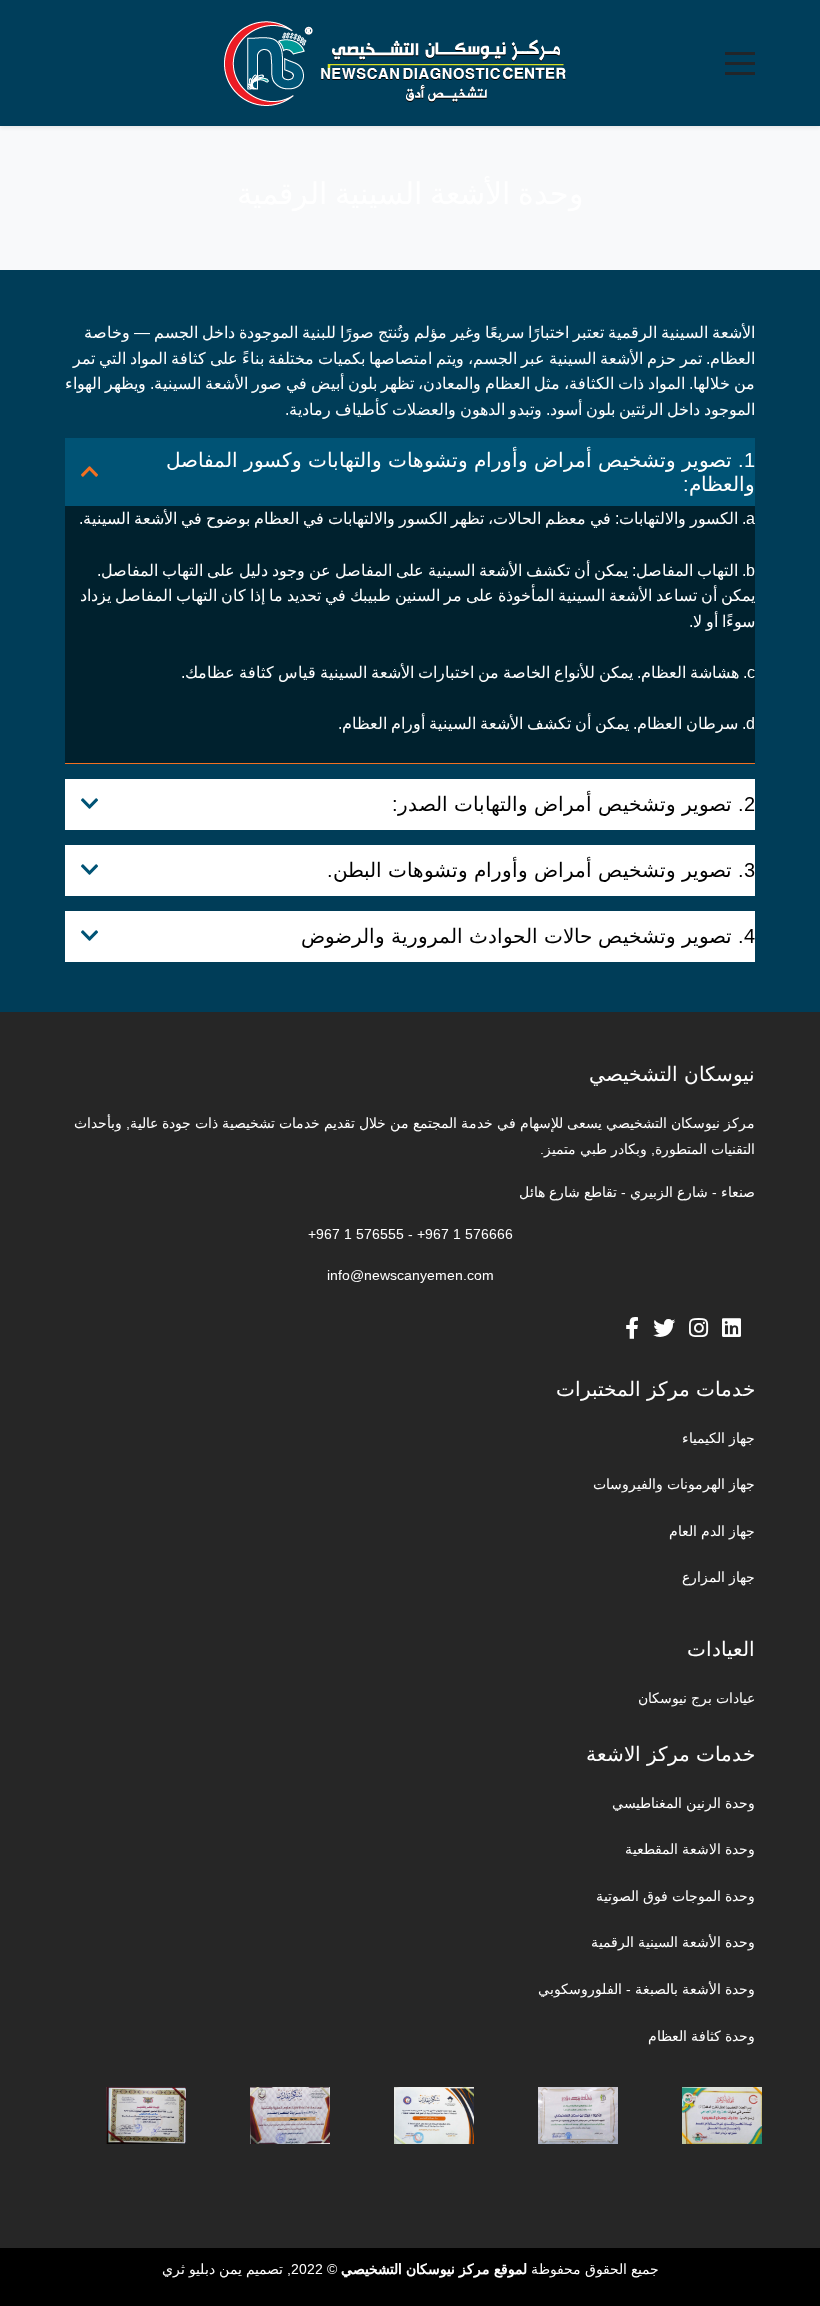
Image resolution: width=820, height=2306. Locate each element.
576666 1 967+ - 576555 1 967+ (410, 1234)
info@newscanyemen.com (410, 1275)
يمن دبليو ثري (202, 2269)
